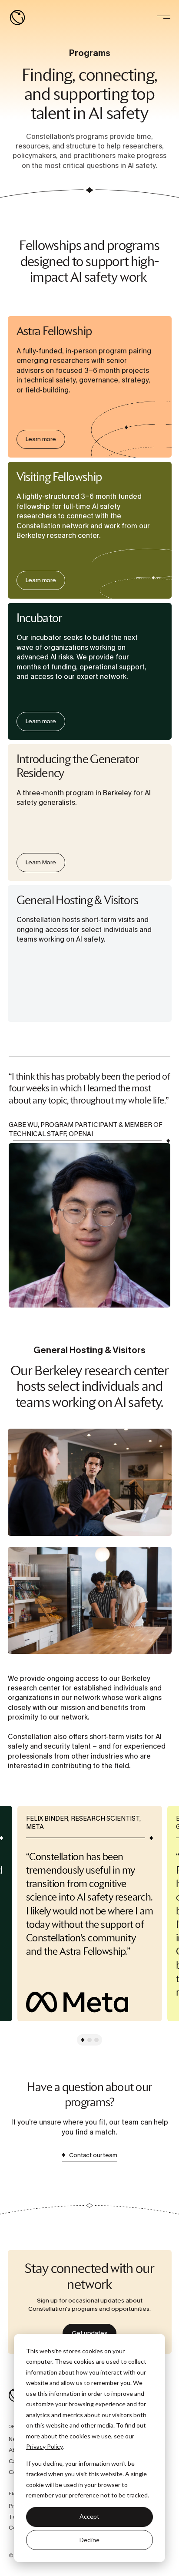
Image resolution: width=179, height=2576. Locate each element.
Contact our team (93, 2155)
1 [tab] (83, 2040)
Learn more (90, 325)
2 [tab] (89, 2040)
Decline (89, 2540)
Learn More (90, 753)
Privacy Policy (44, 2446)
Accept (89, 2516)
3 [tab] (96, 2040)
